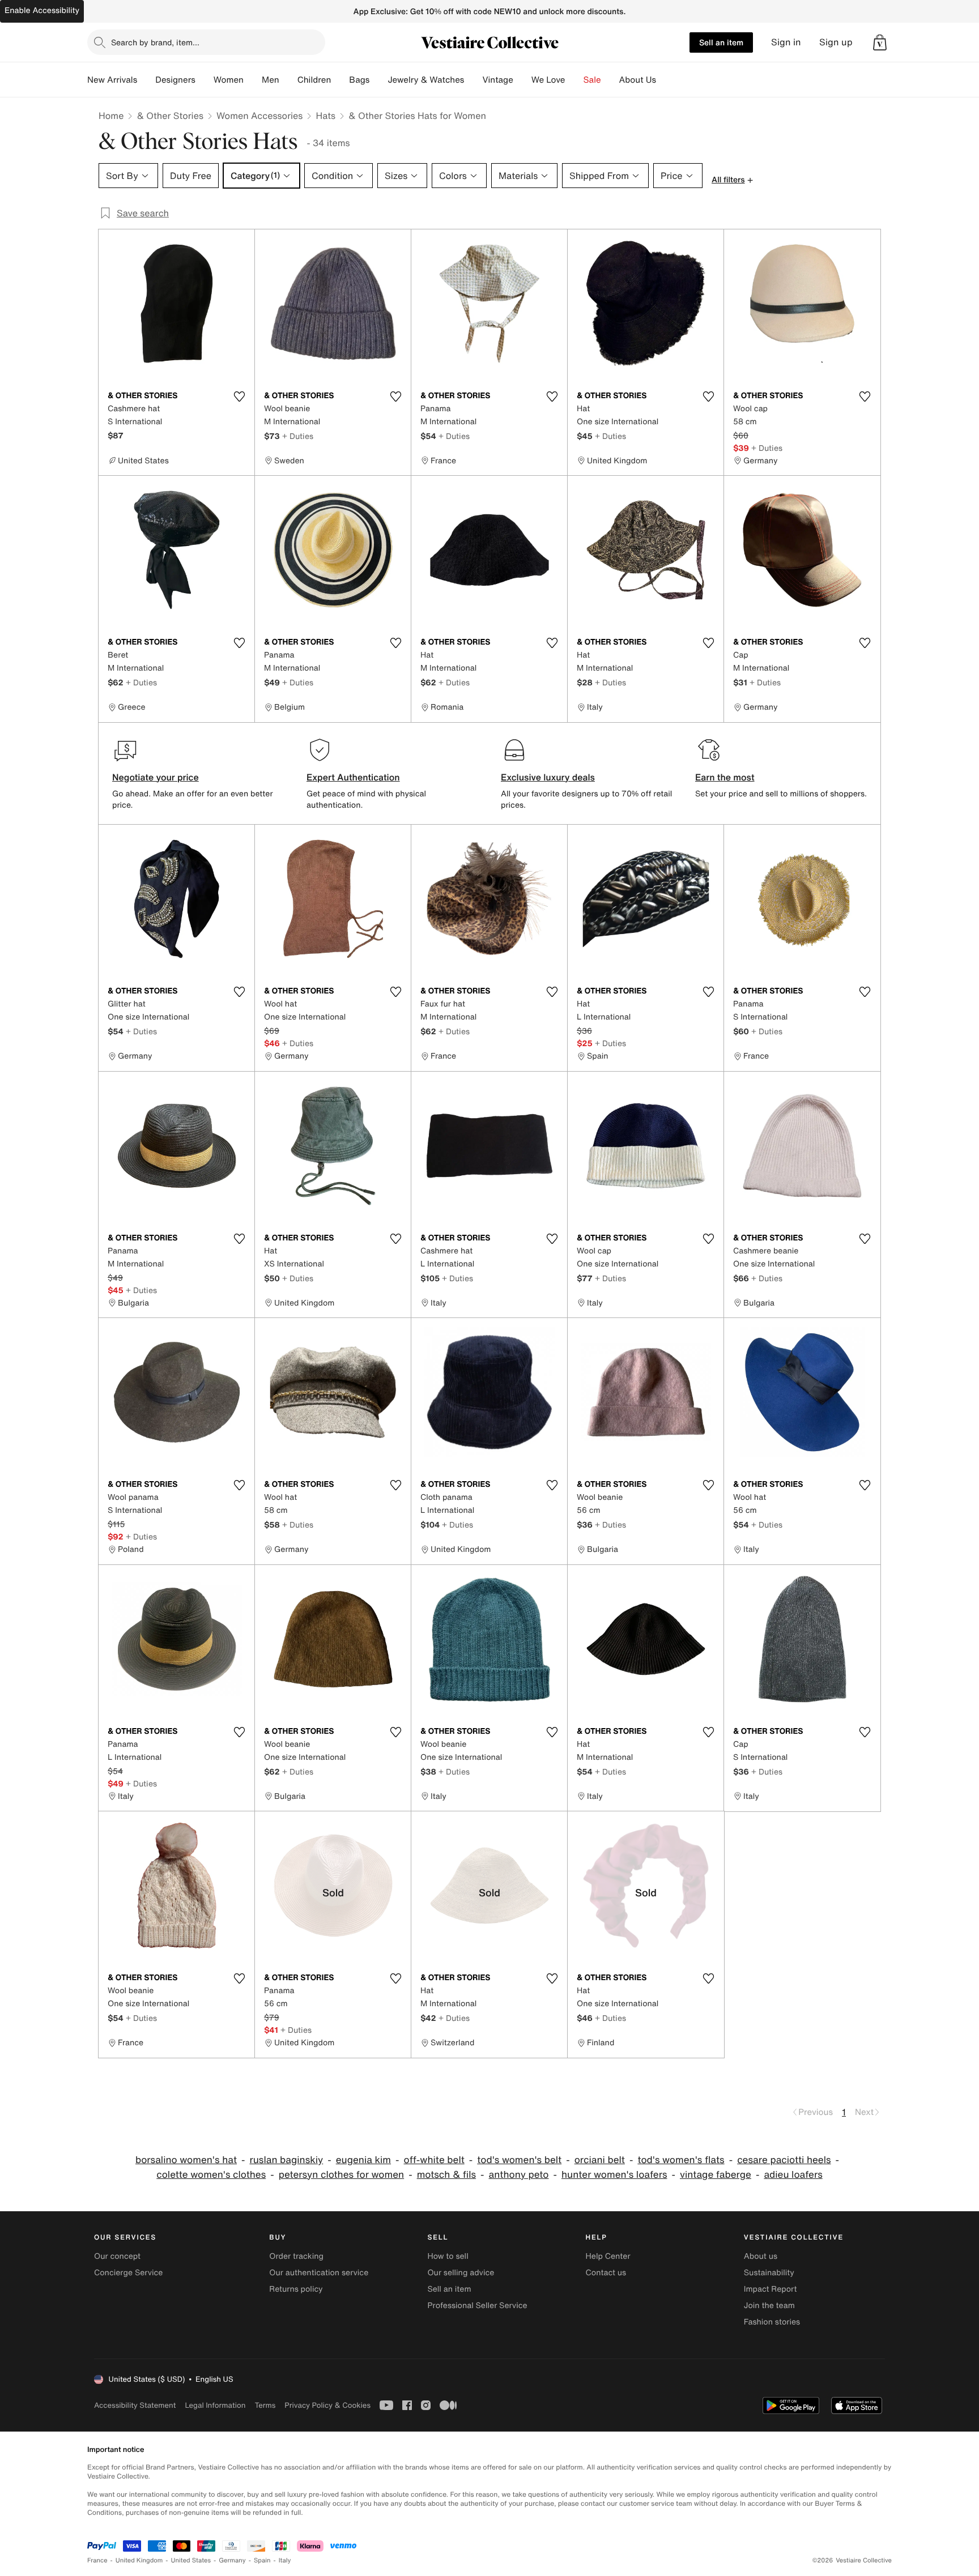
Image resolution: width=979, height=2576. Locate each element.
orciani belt (600, 2160)
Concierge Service (128, 2273)
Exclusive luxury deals (548, 777)
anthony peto (519, 2175)
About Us (638, 80)
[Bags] (378, 80)
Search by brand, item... (155, 42)
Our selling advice (461, 2273)
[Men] (288, 80)
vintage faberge (716, 2175)
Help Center (608, 2256)
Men (271, 80)
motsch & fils (446, 2175)
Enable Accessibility (42, 10)
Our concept (117, 2256)
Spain (262, 2560)
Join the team (769, 2306)
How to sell (448, 2256)
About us (761, 2256)
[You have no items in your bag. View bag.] (880, 42)
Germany (232, 2560)
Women (229, 80)
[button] (880, 42)
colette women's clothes (211, 2175)
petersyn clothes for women (341, 2175)
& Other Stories (170, 116)
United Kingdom (139, 2560)
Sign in (786, 42)
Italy (285, 2560)
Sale (592, 80)
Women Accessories (259, 116)
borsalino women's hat (186, 2160)
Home (111, 116)
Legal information (215, 2405)
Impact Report (771, 2289)
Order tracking (296, 2256)
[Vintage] (522, 80)
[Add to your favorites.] (239, 396)
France (97, 2560)
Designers (175, 80)
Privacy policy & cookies (327, 2405)
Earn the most (725, 777)
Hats (325, 116)
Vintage (497, 80)
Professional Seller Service (477, 2306)
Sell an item (721, 42)
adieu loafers (793, 2175)
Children (314, 80)
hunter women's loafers (614, 2175)
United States (191, 2560)
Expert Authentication (353, 777)
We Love (548, 80)
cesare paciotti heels (784, 2160)
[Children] (340, 80)
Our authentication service (319, 2273)
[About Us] (665, 80)
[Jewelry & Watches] (473, 80)
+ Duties (298, 436)
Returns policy (296, 2289)
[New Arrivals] (146, 80)
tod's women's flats (681, 2160)
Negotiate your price (156, 777)
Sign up (836, 42)
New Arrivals (112, 80)
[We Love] (574, 80)
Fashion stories (772, 2322)
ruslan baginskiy (286, 2160)
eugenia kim (363, 2160)
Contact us (606, 2273)
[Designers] (205, 80)
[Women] (253, 80)
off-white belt (434, 2160)
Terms (265, 2405)
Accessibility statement (135, 2405)
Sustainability (769, 2273)
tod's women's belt (519, 2160)
